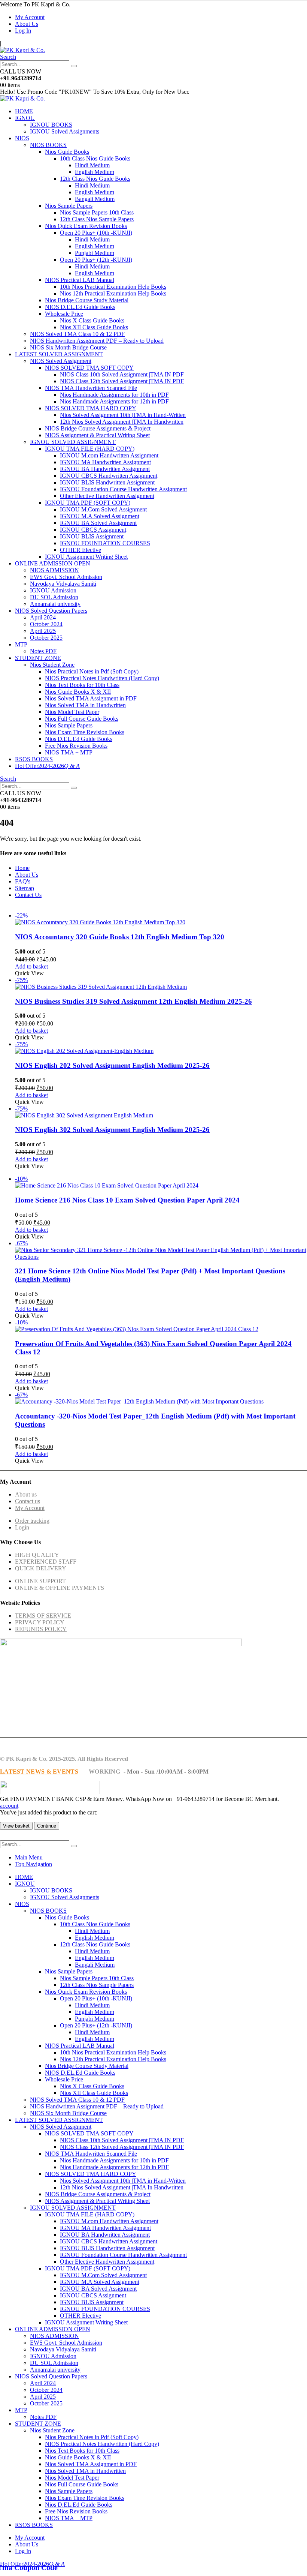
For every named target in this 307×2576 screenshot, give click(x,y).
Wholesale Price (64, 314)
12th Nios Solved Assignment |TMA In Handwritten (122, 422)
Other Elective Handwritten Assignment (107, 496)
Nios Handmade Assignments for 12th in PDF (114, 401)
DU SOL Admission (54, 597)
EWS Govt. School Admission (66, 577)
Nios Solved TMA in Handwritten (85, 705)
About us (26, 1494)
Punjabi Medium (95, 253)
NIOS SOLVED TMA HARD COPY (91, 408)
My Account (30, 17)
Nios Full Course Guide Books (82, 719)
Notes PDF (43, 651)
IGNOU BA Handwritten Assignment (105, 469)
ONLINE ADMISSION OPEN (53, 563)
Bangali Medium (95, 199)
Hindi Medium (92, 165)
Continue (47, 1826)
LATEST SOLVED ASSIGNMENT (59, 354)
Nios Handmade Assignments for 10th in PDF (114, 395)
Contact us (28, 1501)
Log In (23, 31)
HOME (24, 111)
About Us (27, 24)
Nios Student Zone (52, 665)
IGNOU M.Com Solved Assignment (103, 509)
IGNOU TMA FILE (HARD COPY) (90, 449)
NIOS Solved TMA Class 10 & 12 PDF (77, 334)
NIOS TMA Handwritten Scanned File (91, 388)
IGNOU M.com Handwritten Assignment (109, 455)
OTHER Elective (80, 550)
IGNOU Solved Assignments (65, 131)
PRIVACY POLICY (40, 1622)
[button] (8, 57)
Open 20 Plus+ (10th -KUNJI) (96, 233)
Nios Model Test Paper (72, 712)
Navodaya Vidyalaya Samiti (63, 584)
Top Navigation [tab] (34, 1864)
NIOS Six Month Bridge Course (68, 347)
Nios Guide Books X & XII (78, 692)
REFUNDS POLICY (41, 1629)
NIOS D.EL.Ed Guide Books (80, 307)
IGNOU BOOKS (51, 125)
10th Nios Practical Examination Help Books (113, 287)
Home (22, 868)
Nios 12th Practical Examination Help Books (113, 293)
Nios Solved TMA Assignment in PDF (91, 698)
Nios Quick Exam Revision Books (86, 226)
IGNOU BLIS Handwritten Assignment (107, 482)
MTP (21, 644)
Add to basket (31, 966)
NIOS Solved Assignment (61, 361)
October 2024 (46, 624)
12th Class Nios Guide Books (95, 179)
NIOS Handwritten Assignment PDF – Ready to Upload (97, 341)
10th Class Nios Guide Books (95, 158)
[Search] (74, 66)
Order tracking (32, 1521)
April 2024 (43, 617)
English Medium (95, 172)
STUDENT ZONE (38, 658)
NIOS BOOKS (48, 145)
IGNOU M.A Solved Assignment (100, 516)
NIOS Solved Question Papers (51, 611)
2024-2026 (59, 766)
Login (22, 1527)
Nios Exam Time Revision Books (85, 732)
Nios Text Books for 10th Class (82, 685)
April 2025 (43, 631)
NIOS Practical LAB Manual (80, 280)
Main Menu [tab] (29, 1857)
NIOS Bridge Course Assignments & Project (98, 428)
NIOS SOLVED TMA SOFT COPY (89, 368)
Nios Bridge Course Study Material (87, 300)
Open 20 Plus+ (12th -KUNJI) (96, 260)
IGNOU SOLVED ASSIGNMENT (73, 442)
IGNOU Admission (53, 590)
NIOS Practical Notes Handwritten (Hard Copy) (102, 678)
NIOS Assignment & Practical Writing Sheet (97, 435)
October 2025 (46, 638)
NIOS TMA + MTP (69, 752)
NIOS (22, 138)
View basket (16, 1826)
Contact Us (28, 895)
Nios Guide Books (67, 152)
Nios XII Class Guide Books (94, 327)
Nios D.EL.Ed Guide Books (79, 739)
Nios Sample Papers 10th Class (97, 212)
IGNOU (25, 118)
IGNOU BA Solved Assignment (98, 523)
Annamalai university (55, 604)
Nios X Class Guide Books (92, 320)
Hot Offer (27, 766)
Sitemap (25, 888)
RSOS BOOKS (34, 759)
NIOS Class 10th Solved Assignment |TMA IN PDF (122, 374)
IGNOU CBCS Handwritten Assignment (109, 476)
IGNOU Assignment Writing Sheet (86, 557)
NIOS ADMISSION (54, 570)
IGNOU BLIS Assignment (92, 536)
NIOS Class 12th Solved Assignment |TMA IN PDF (122, 381)
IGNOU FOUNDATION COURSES (105, 543)
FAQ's (23, 881)
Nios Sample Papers (69, 206)
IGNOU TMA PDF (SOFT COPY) (88, 503)
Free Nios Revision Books (76, 746)
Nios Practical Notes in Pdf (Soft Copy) (92, 671)
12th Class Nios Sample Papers (97, 219)
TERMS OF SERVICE (43, 1616)
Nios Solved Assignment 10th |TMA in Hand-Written (123, 415)
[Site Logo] (22, 50)
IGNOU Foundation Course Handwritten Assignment (123, 489)
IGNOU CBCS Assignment (93, 530)
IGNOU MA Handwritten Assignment (105, 462)
